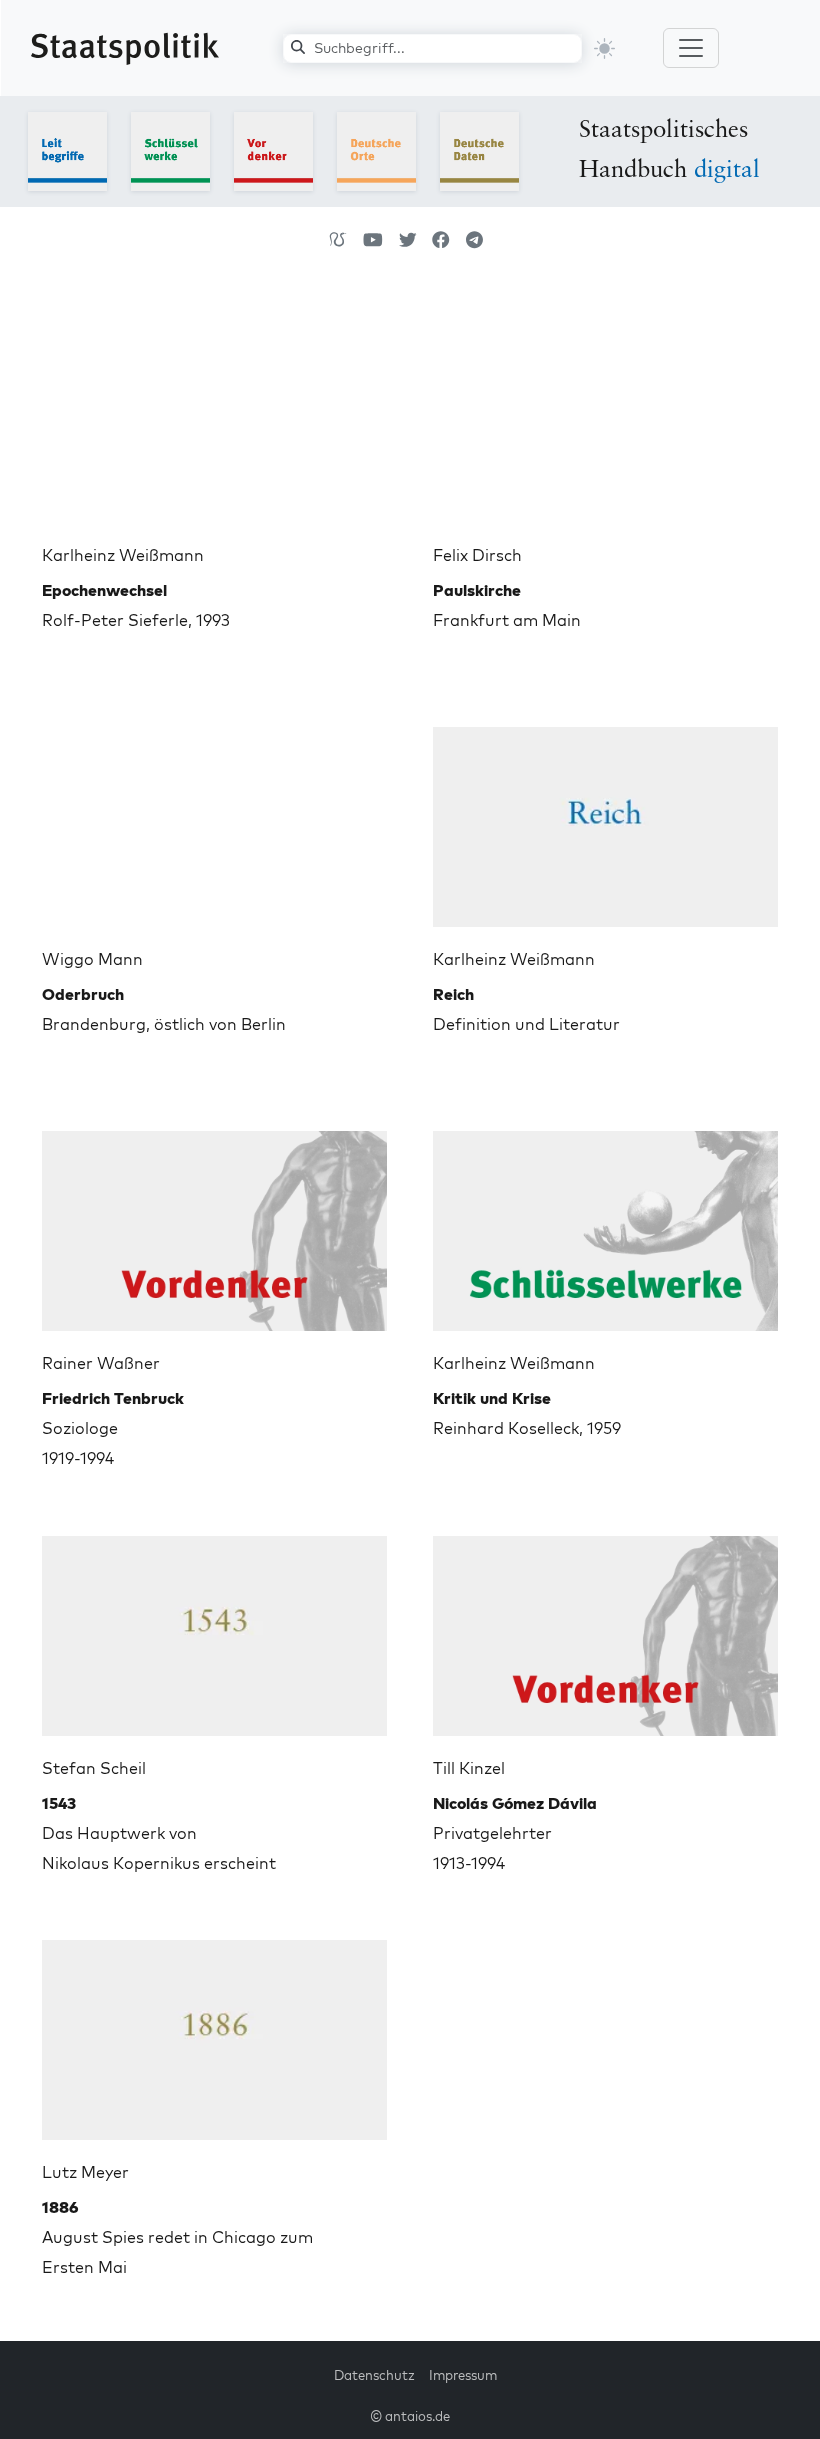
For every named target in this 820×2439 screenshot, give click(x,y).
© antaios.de (410, 2416)
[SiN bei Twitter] (408, 240)
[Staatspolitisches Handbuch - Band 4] (376, 150)
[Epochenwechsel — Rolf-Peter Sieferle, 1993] (214, 415)
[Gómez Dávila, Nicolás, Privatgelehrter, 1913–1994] (605, 1628)
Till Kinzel (469, 1768)
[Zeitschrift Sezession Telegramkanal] (474, 240)
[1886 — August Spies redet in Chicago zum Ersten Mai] (214, 2032)
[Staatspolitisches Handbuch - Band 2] (170, 150)
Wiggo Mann (92, 959)
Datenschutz (374, 2375)
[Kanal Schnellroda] (373, 240)
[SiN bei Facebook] (441, 240)
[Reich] (605, 819)
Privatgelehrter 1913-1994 (515, 1833)
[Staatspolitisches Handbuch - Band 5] (479, 150)
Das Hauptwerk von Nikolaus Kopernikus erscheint (159, 1833)
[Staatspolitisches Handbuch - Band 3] (273, 150)
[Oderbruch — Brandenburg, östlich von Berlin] (214, 819)
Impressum (463, 2375)
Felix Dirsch (477, 555)
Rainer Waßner (101, 1363)
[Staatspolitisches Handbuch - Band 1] (67, 150)
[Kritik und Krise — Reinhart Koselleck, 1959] (605, 1223)
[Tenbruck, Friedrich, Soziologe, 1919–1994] (214, 1223)
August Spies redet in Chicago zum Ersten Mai (177, 2237)
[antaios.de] (338, 240)
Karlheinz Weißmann (123, 555)
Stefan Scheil (94, 1768)
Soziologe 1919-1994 (113, 1428)
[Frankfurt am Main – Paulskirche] (605, 415)
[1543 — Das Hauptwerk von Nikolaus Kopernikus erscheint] (214, 1628)
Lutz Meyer (85, 2172)
